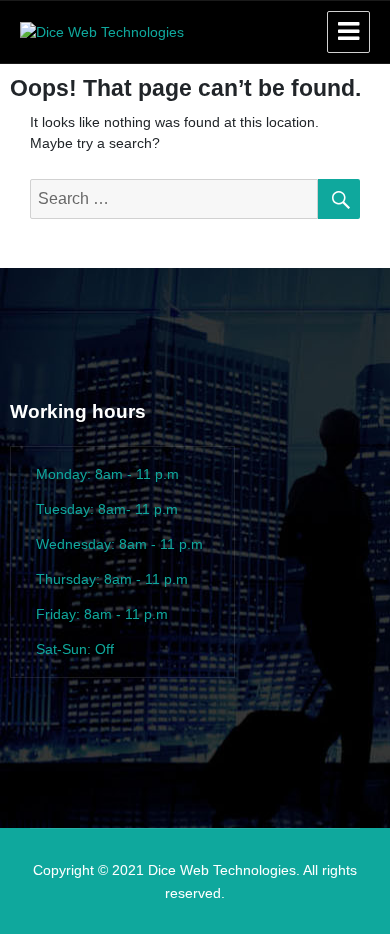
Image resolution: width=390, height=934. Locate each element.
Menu (348, 32)
